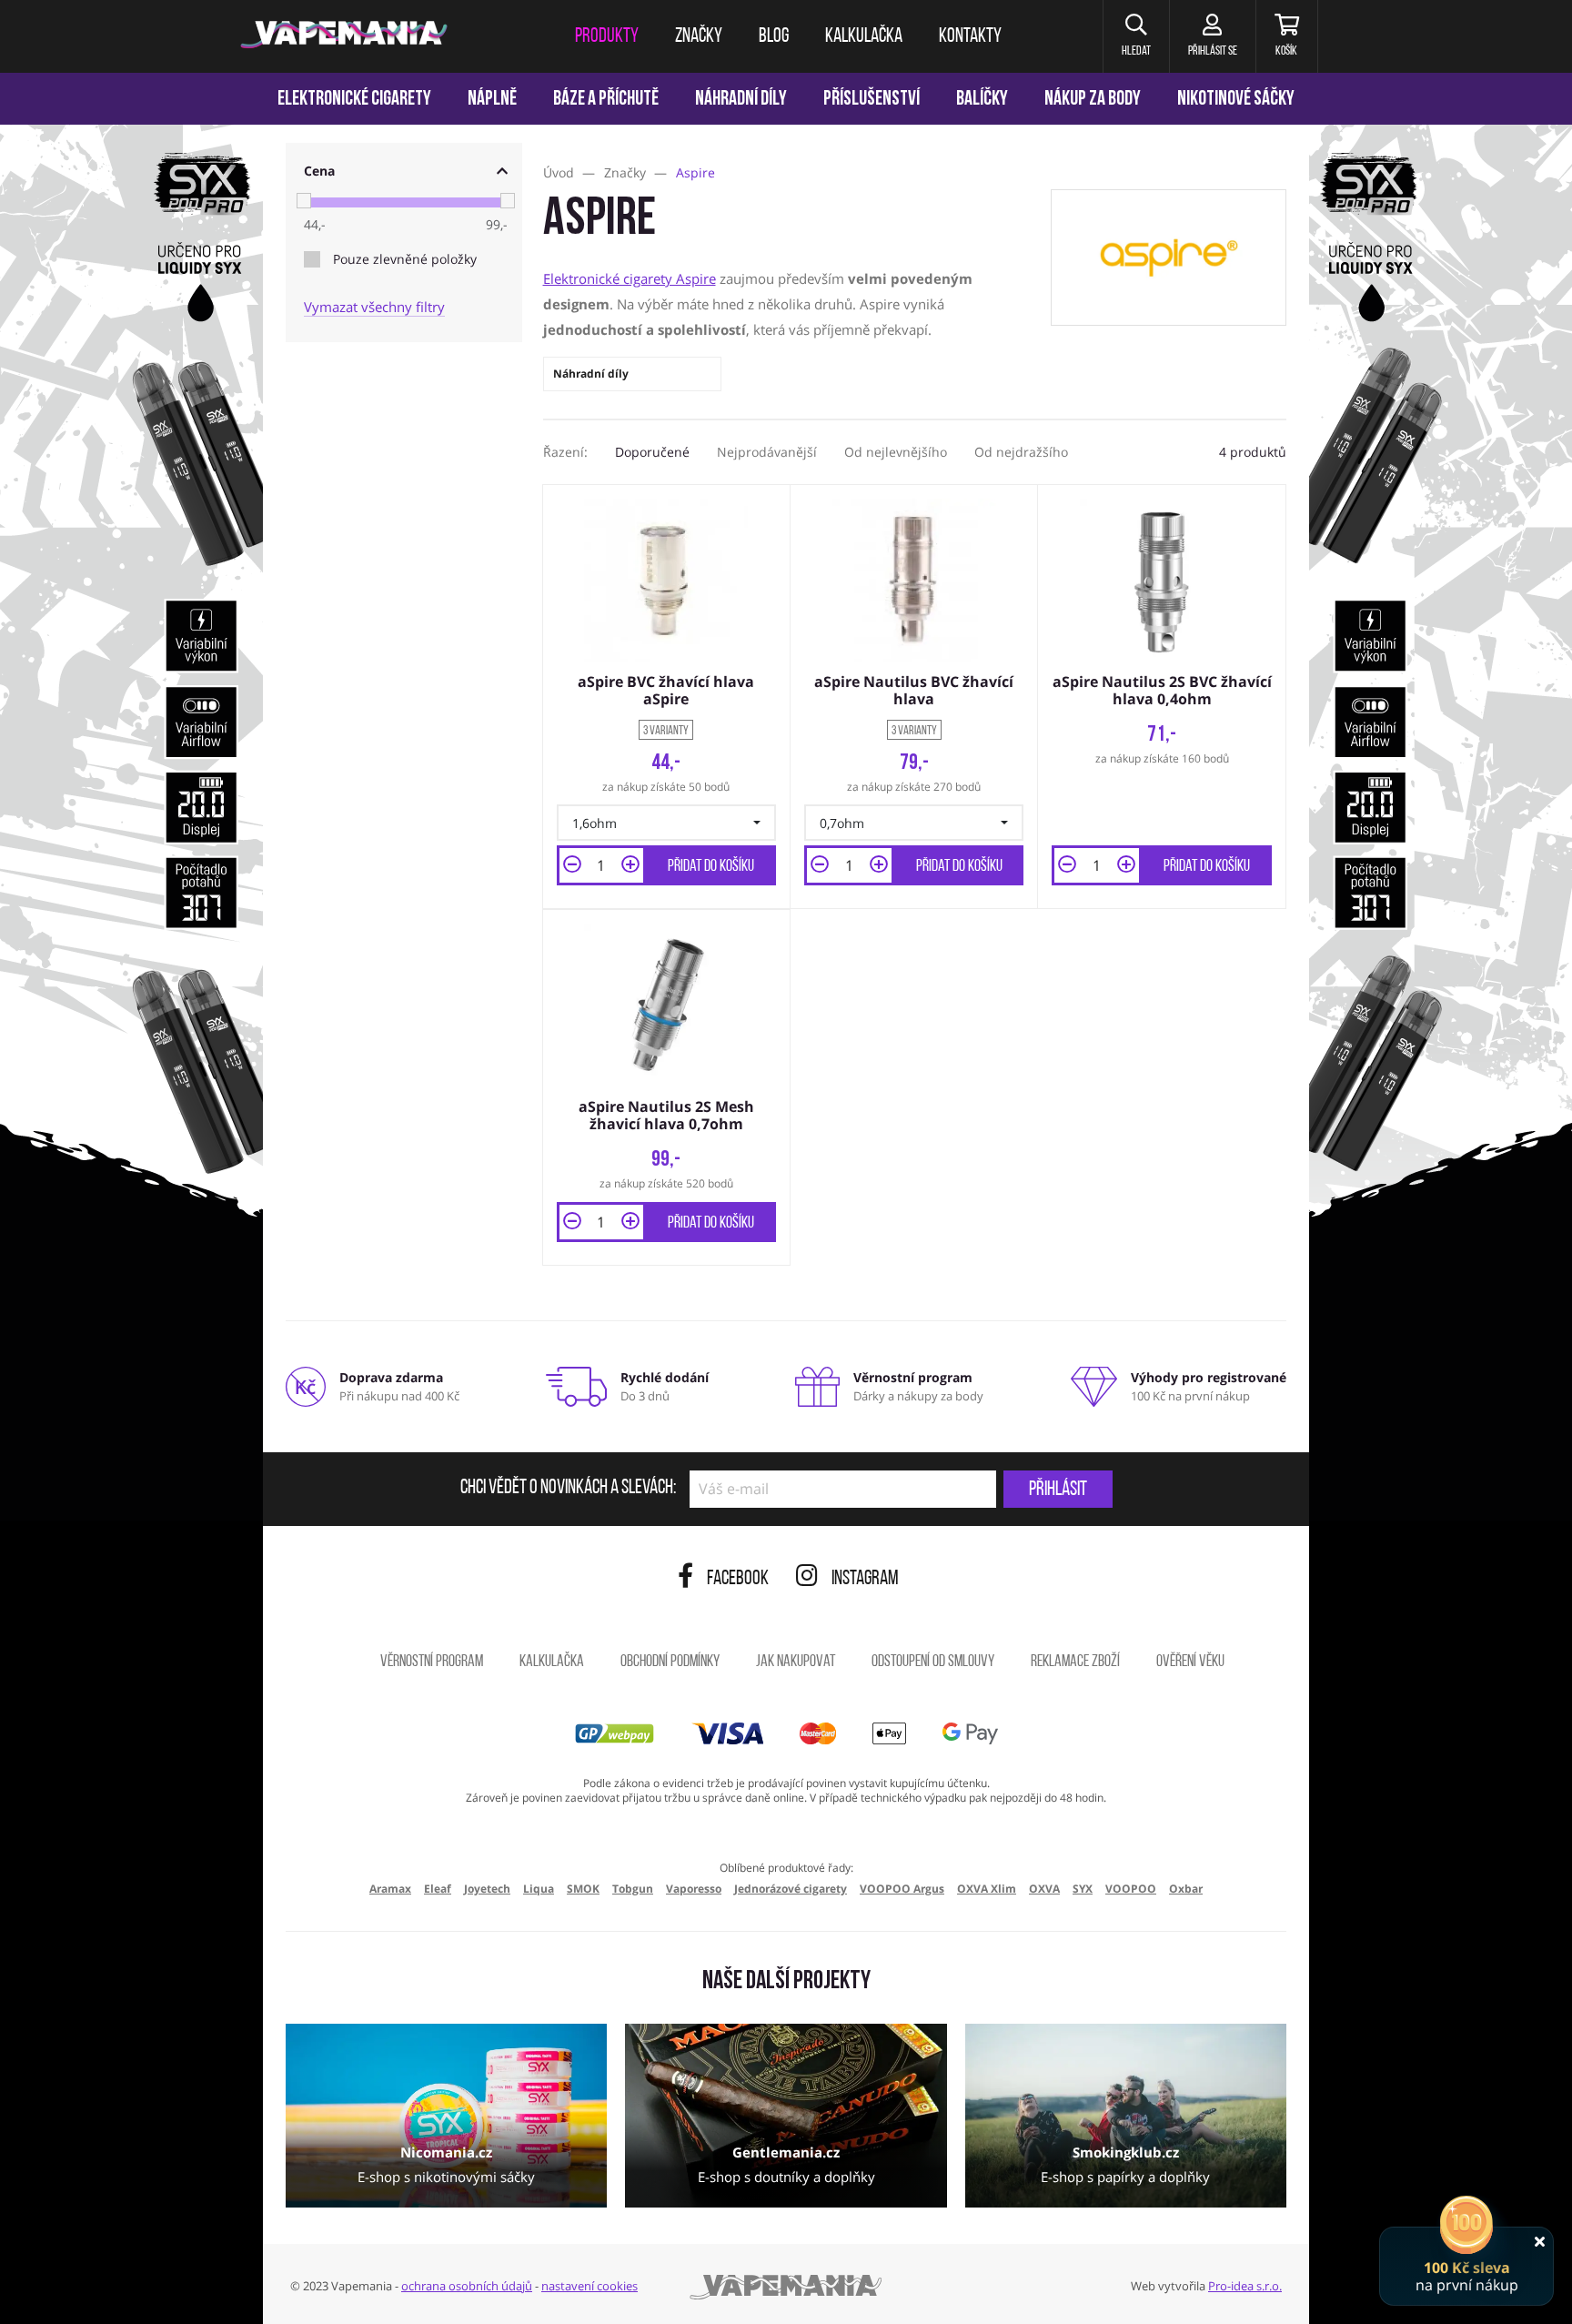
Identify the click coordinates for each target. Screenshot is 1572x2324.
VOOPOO (1131, 1889)
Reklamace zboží (1075, 1662)
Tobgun (633, 1889)
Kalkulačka (552, 1662)
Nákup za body (1093, 100)
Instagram (865, 1579)
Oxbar (1186, 1889)
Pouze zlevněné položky (405, 259)
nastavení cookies (589, 2286)
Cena (319, 171)
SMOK (583, 1889)
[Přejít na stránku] (131, 861)
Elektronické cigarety (354, 100)
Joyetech (487, 1889)
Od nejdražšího (1021, 452)
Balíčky (982, 100)
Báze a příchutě (606, 100)
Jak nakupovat (796, 1662)
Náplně (492, 100)
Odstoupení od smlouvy (933, 1662)
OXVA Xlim (987, 1889)
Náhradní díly (741, 100)
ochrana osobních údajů (467, 2286)
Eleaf (438, 1889)
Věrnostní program (432, 1662)
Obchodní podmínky (670, 1662)
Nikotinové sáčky (1236, 100)
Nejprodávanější (767, 452)
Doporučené (652, 452)
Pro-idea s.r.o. (1245, 2286)
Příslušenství (872, 100)
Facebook (738, 1579)
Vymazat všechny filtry (374, 307)
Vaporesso (694, 1889)
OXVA (1044, 1889)
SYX (1083, 1889)
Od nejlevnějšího (896, 452)
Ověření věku (1190, 1662)
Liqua (539, 1889)
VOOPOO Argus (902, 1889)
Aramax (390, 1889)
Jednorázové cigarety (791, 1889)
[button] (1136, 36)
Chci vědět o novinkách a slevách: (568, 1489)
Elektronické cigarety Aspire (630, 278)
